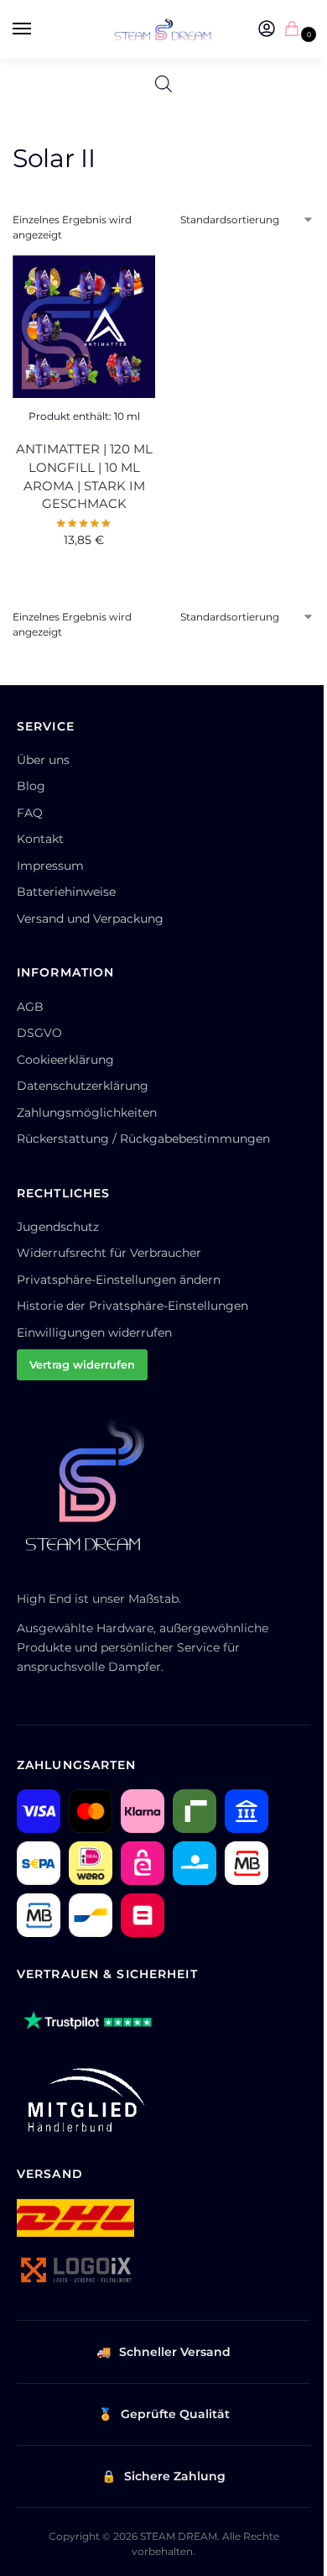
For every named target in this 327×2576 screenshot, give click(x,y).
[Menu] (38, 29)
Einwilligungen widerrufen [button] (94, 1333)
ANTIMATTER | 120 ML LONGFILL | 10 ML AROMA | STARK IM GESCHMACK (84, 477)
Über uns (43, 760)
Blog (31, 786)
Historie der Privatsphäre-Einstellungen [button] (132, 1306)
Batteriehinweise (66, 892)
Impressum (50, 866)
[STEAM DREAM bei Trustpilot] (88, 2022)
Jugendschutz (58, 1227)
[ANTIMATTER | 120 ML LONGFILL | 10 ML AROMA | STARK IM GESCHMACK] (84, 327)
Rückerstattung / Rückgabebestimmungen (143, 1139)
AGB (30, 1007)
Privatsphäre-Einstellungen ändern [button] (119, 1280)
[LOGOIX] (75, 2270)
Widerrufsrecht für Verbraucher (109, 1253)
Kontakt (40, 839)
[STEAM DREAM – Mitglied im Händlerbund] (83, 2100)
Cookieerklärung (65, 1060)
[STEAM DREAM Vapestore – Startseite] (92, 1493)
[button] (295, 30)
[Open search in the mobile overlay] (163, 84)
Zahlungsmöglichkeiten (87, 1113)
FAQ (30, 813)
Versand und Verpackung (90, 919)
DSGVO (39, 1033)
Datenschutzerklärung (83, 1086)
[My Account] (267, 30)
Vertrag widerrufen (82, 1364)
